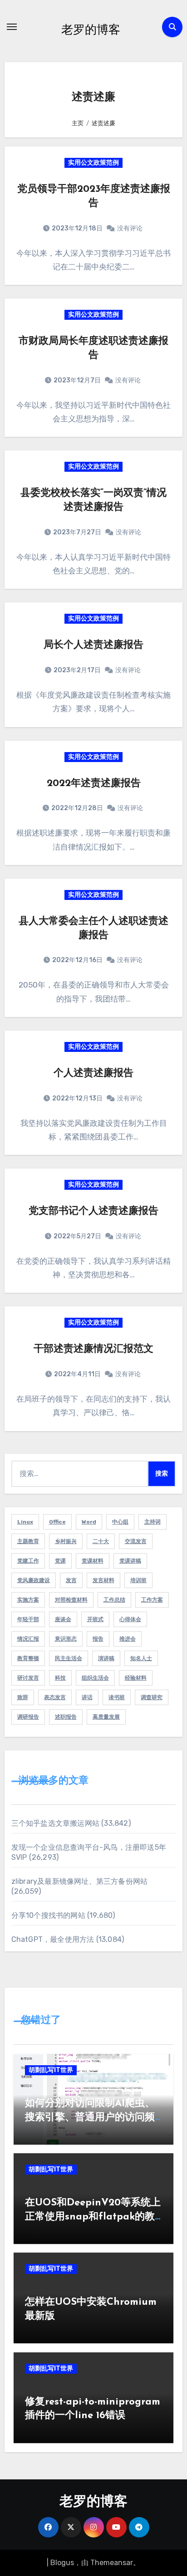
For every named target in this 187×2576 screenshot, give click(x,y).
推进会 (128, 1639)
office (57, 1522)
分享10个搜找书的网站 (48, 1915)
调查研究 (152, 1697)
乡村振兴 (66, 1541)
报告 (98, 1639)
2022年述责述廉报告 (94, 784)
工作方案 (152, 1600)
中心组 (120, 1522)
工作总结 (114, 1600)
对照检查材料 (71, 1600)
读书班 (117, 1697)
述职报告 (66, 1717)
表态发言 (55, 1697)
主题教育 (28, 1541)
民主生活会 (69, 1658)
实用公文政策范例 (93, 163)
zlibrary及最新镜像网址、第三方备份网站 (80, 1881)
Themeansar (112, 2563)
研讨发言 (28, 1678)
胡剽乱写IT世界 (51, 2070)
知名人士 (141, 1658)
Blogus (62, 2563)
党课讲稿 (130, 1561)
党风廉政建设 (34, 1580)
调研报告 (28, 1717)
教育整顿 (28, 1658)
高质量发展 (106, 1717)
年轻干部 (28, 1619)
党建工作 (28, 1561)
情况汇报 (28, 1639)
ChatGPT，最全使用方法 (53, 1939)
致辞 (23, 1697)
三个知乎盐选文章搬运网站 (55, 1823)
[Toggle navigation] (12, 27)
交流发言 (136, 1541)
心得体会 (130, 1619)
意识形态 (66, 1639)
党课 (60, 1561)
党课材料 (93, 1561)
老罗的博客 (91, 29)
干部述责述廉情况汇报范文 (93, 1349)
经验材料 (136, 1678)
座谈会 (63, 1619)
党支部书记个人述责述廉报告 (93, 1211)
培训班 (138, 1580)
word (89, 1522)
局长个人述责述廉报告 (93, 645)
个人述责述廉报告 (93, 1073)
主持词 (153, 1522)
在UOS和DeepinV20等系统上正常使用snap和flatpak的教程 (93, 2217)
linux (25, 1522)
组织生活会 (95, 1678)
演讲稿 (106, 1658)
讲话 (87, 1697)
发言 (71, 1580)
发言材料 (103, 1580)
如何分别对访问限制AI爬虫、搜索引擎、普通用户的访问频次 (90, 2118)
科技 (60, 1678)
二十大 (101, 1541)
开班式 (95, 1619)
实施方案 (28, 1600)
